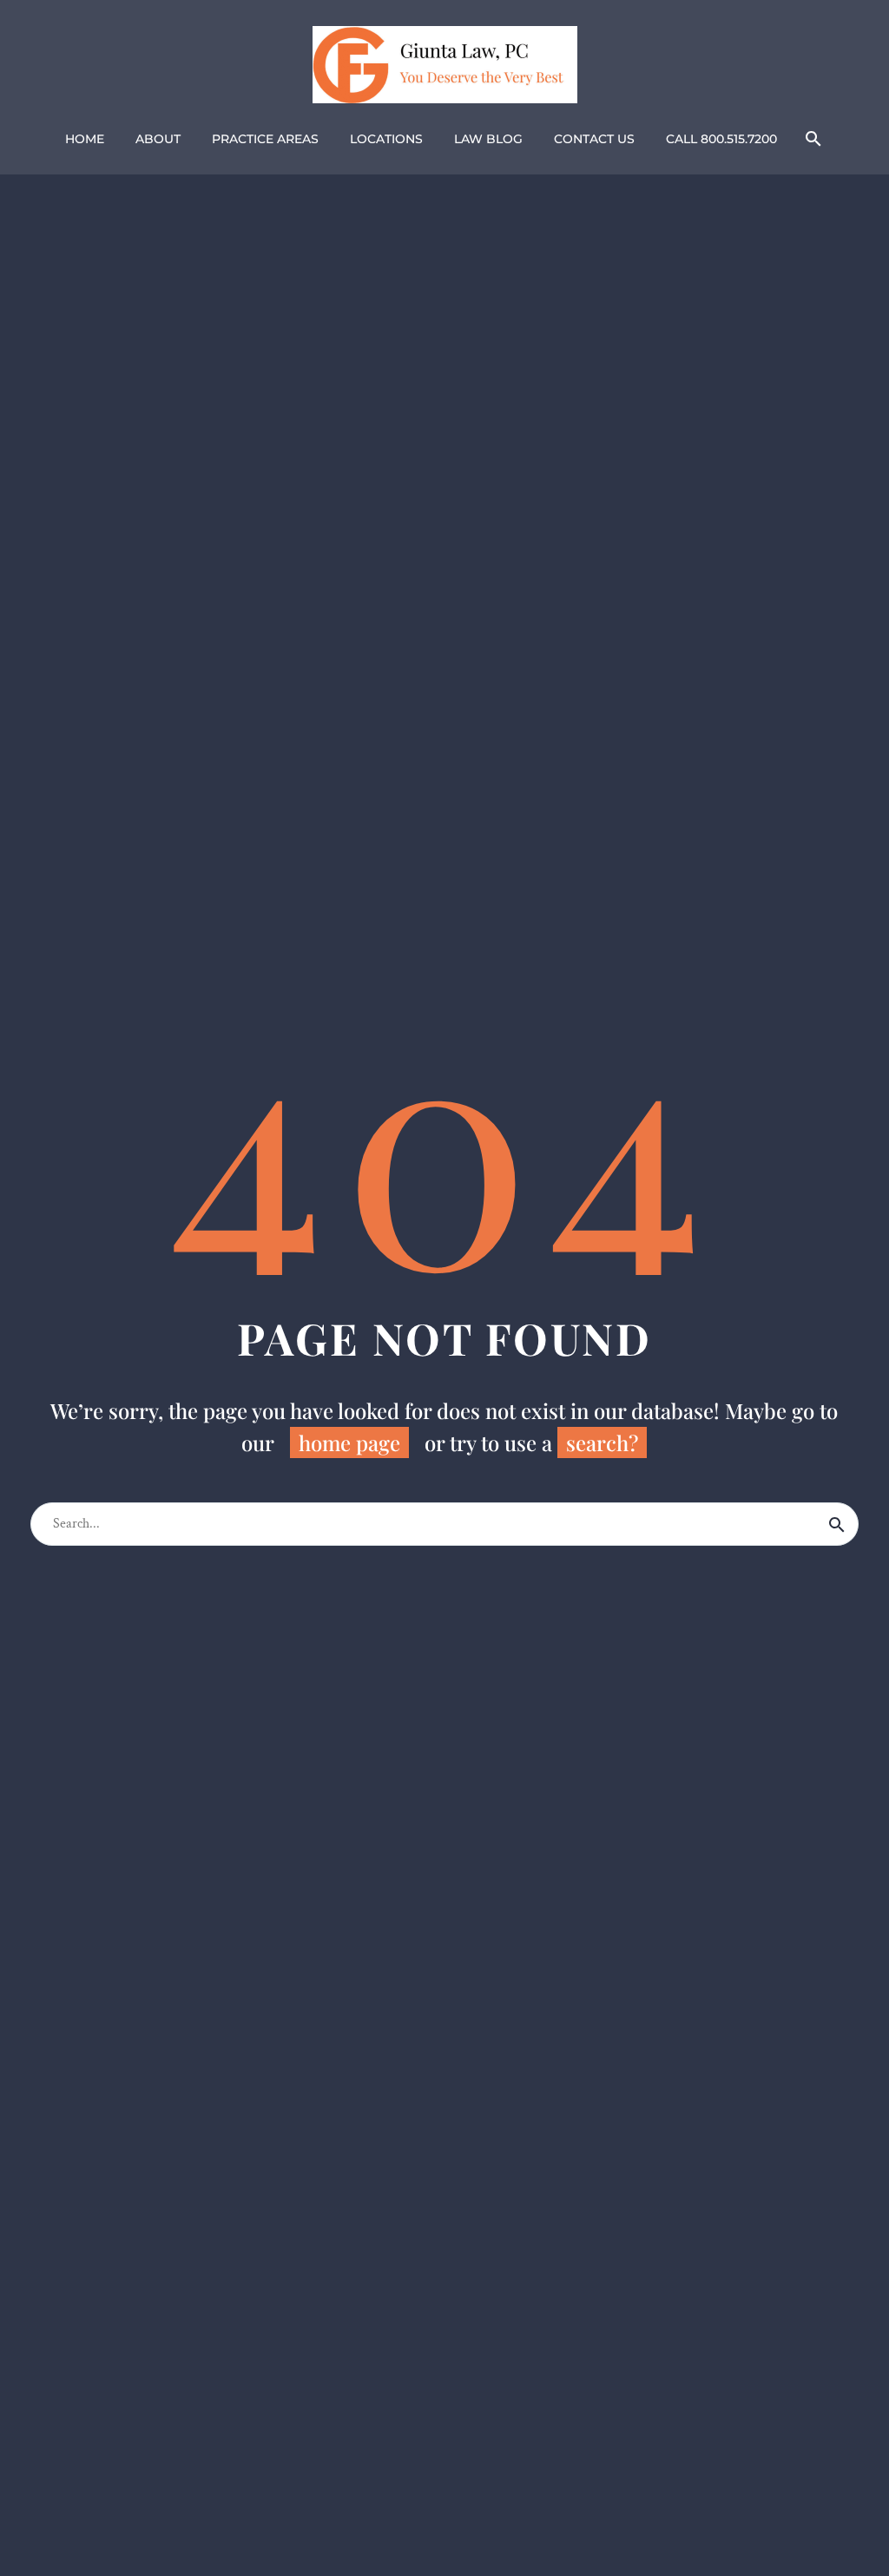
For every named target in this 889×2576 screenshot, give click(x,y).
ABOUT (158, 139)
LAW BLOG (488, 139)
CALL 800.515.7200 (721, 139)
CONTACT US (594, 139)
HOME (85, 139)
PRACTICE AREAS (265, 139)
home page (349, 1442)
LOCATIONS (386, 139)
